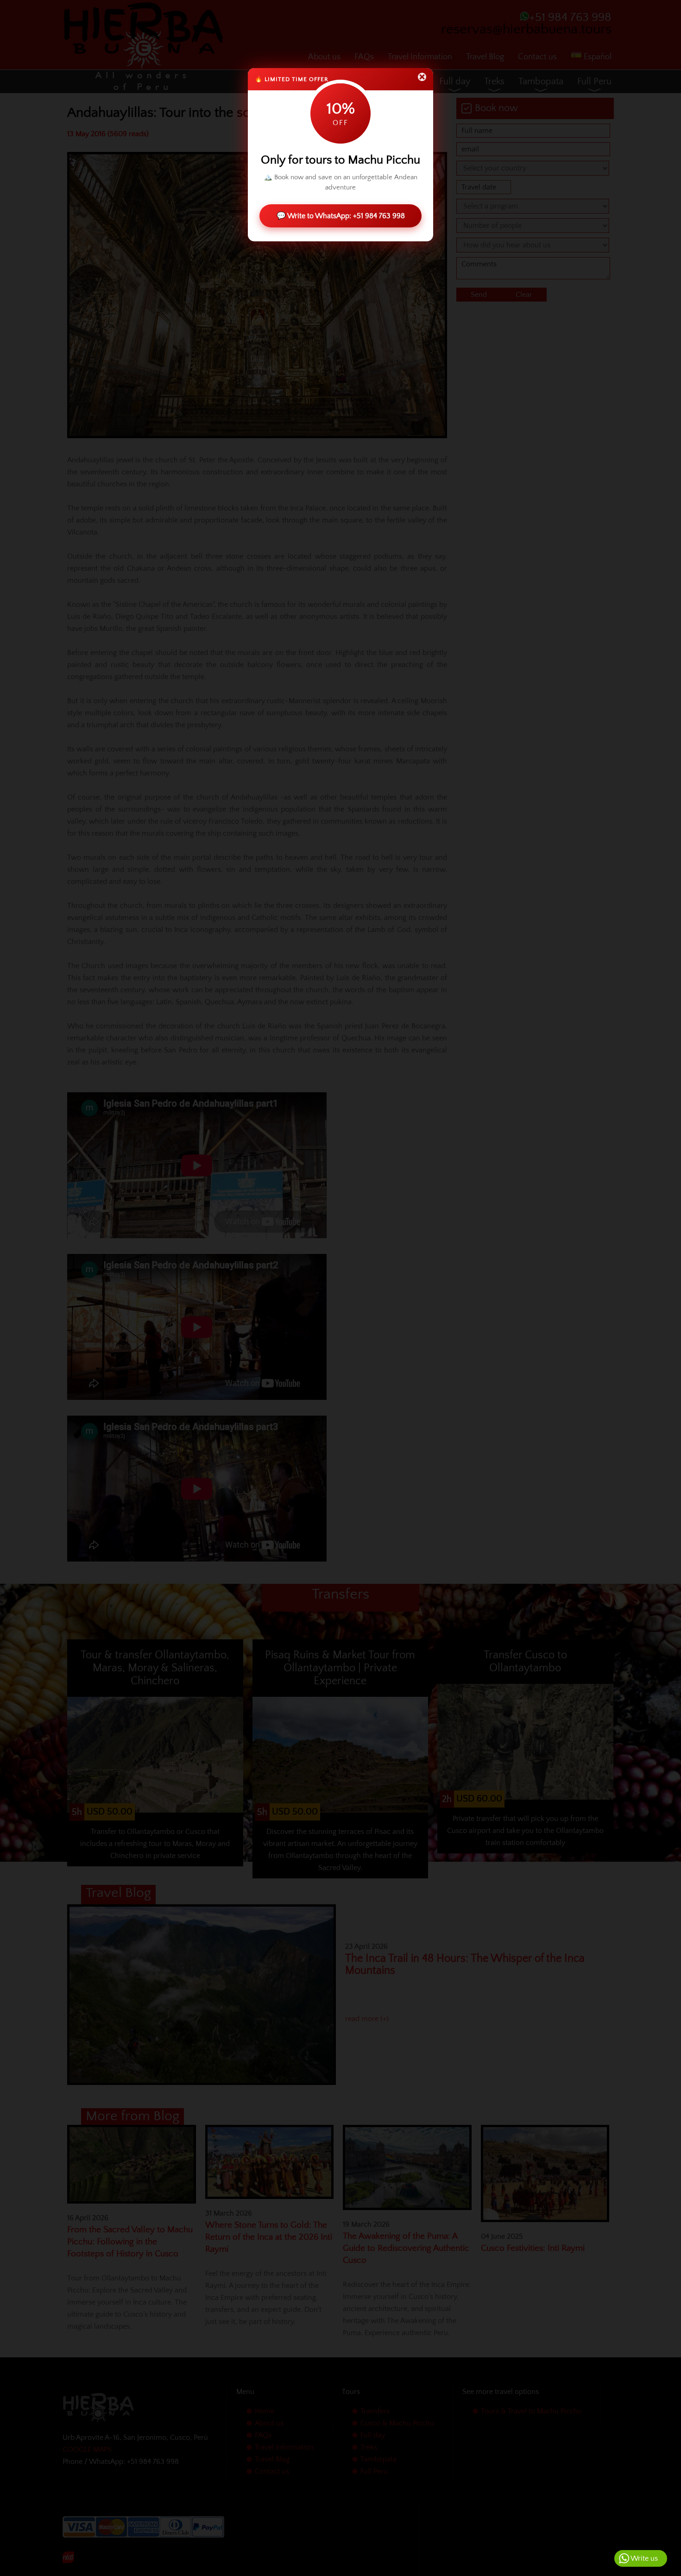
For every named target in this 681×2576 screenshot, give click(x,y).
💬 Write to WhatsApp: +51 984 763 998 (341, 216)
